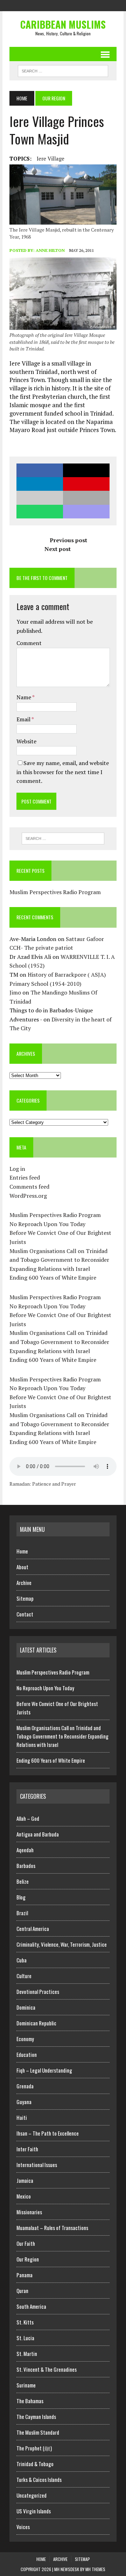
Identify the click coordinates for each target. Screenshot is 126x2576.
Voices (23, 2527)
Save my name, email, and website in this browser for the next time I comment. (63, 772)
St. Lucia (25, 2338)
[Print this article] (86, 498)
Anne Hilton (50, 250)
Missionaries (29, 2212)
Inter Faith (27, 2149)
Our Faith (26, 2243)
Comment (29, 643)
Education (27, 2054)
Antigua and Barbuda (38, 1834)
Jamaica (25, 2180)
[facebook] (44, 5)
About (22, 1567)
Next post (58, 549)
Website (26, 741)
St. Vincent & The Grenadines (47, 2369)
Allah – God (28, 1818)
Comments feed (29, 1187)
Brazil (22, 1913)
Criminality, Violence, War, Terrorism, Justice (62, 1944)
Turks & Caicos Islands (39, 2479)
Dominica (26, 2007)
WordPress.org (28, 1196)
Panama (24, 2275)
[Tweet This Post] (86, 470)
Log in (17, 1169)
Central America (33, 1929)
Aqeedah (25, 1850)
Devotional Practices (38, 1991)
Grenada (25, 2086)
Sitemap (25, 1598)
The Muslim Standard (38, 2432)
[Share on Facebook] (40, 470)
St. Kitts (25, 2322)
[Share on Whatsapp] (40, 512)
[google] (69, 5)
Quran (22, 2291)
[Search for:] (63, 838)
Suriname (26, 2385)
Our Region (28, 2259)
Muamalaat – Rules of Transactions (52, 2228)
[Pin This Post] (86, 484)
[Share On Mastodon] (86, 512)
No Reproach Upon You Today (47, 1224)
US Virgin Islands (34, 2511)
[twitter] (57, 5)
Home (22, 1551)
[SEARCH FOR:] (63, 70)
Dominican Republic (36, 2023)
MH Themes (95, 2569)
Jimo (15, 992)
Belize (23, 1881)
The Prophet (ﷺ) (34, 2448)
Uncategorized (31, 2495)
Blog (21, 1897)
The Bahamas (30, 2401)
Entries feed (25, 1177)
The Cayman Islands (36, 2416)
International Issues (37, 2165)
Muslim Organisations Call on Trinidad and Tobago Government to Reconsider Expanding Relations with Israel (59, 1260)
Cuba (22, 1960)
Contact (25, 1614)
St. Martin (27, 2354)
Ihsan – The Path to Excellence (48, 2133)
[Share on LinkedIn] (40, 484)
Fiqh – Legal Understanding (44, 2070)
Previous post (68, 540)
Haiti (22, 2117)
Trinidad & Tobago (35, 2464)
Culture (24, 1976)
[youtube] (82, 5)
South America (31, 2306)
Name (24, 697)
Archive (24, 1583)
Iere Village (51, 158)
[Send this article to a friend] (40, 498)
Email (24, 719)
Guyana (24, 2102)
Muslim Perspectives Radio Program (55, 892)
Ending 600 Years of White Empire (53, 1278)
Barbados (26, 1866)
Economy (25, 2039)
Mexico (24, 2196)
